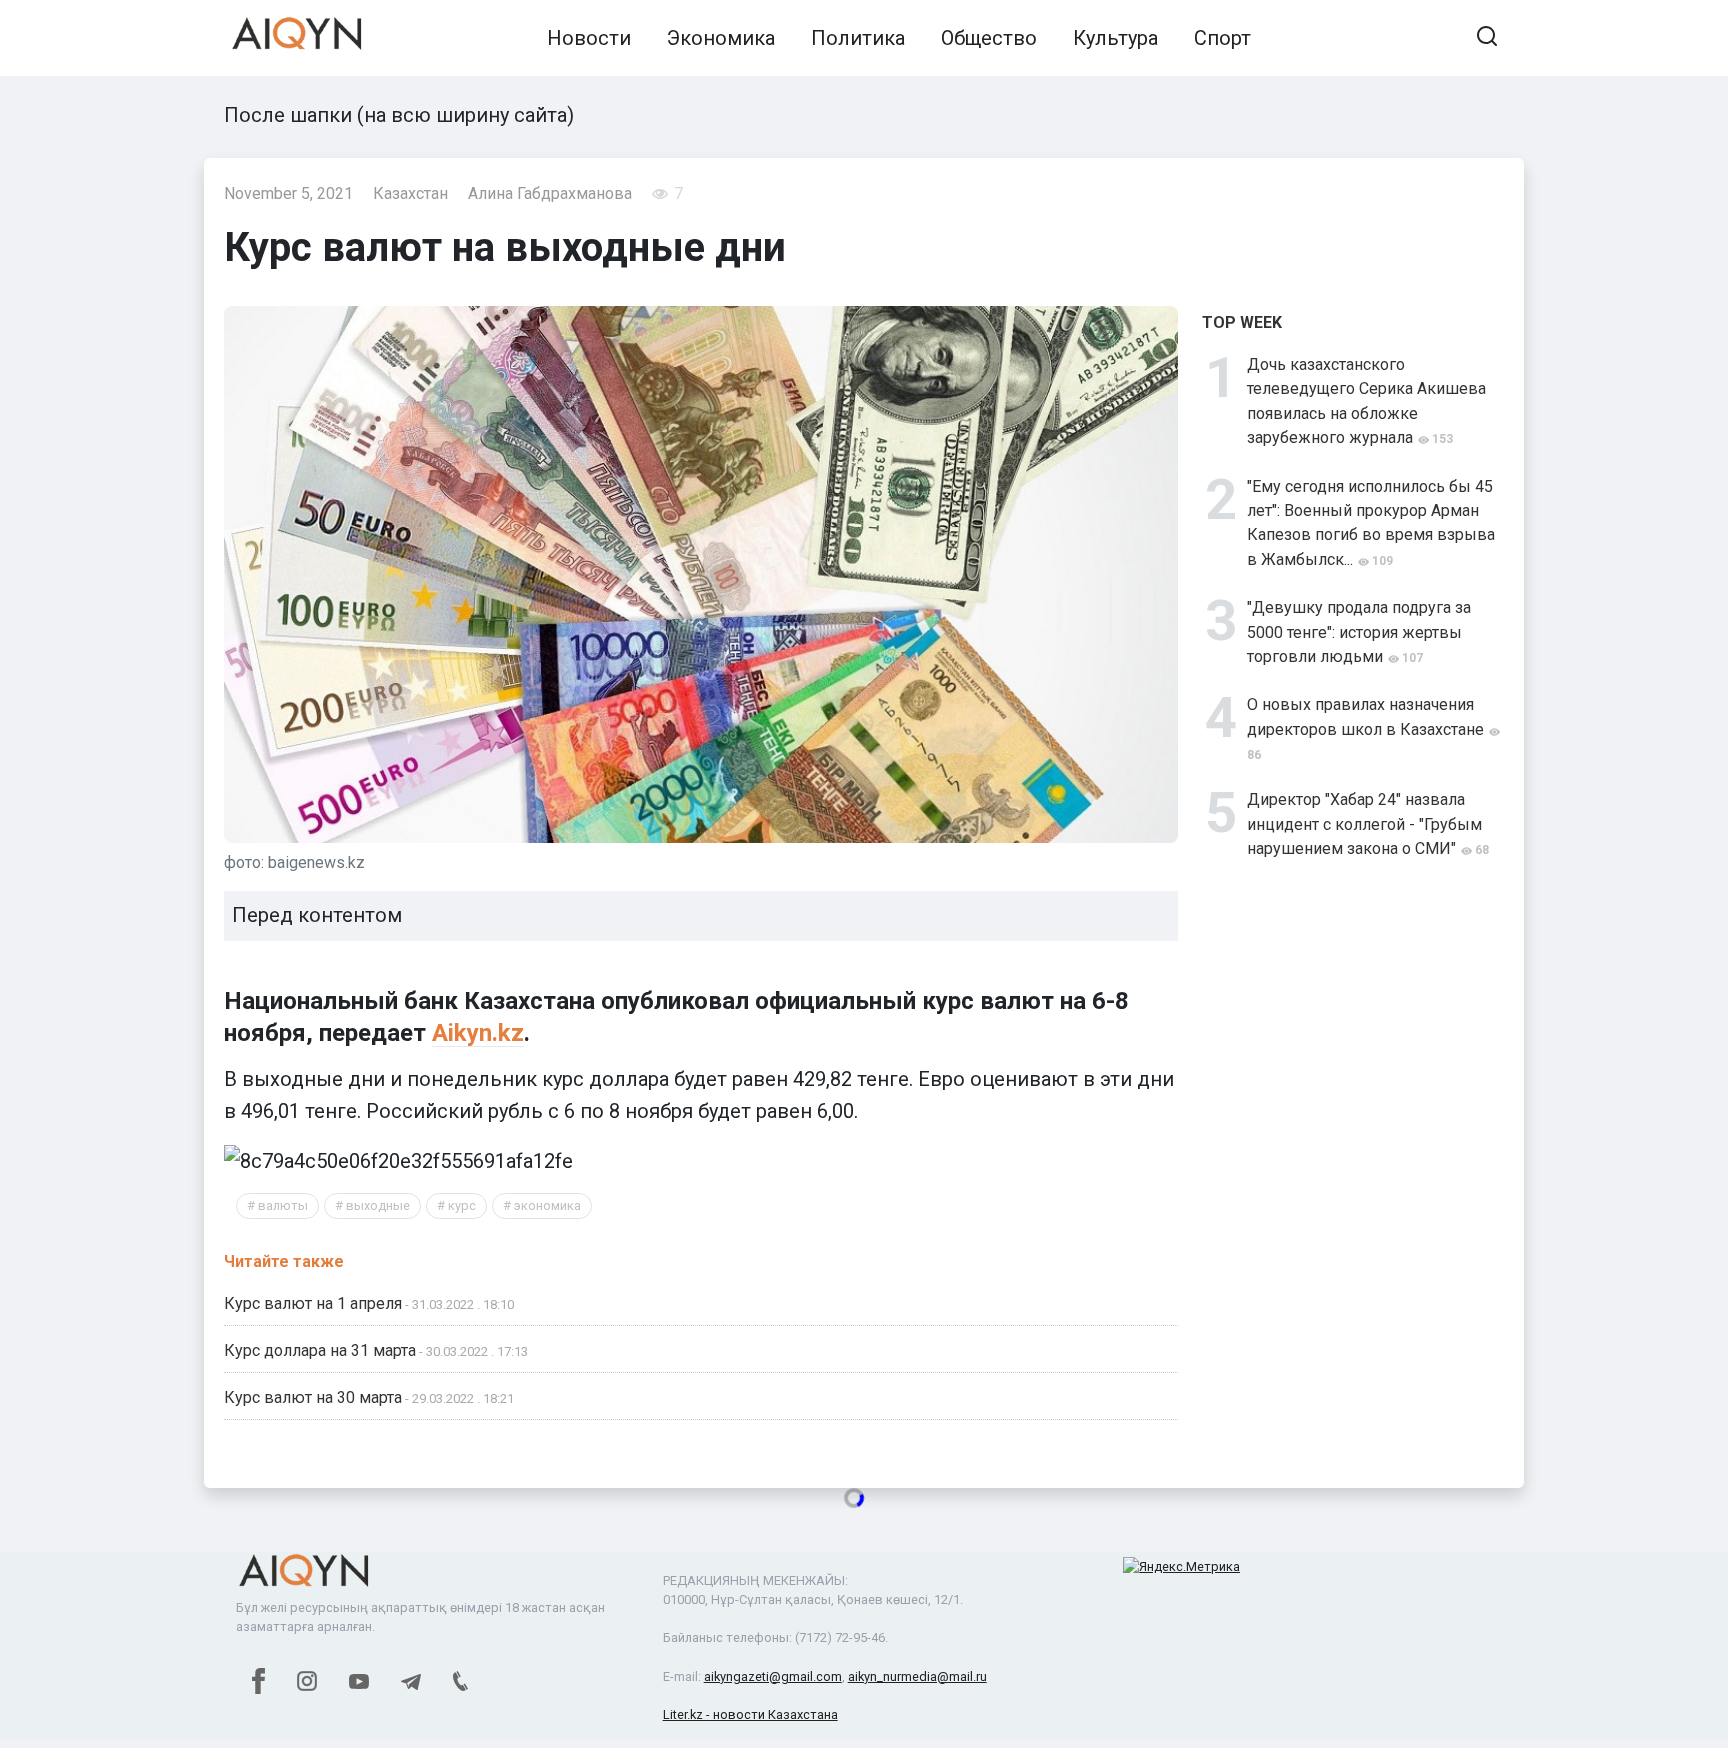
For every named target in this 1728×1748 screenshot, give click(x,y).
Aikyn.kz (478, 1033)
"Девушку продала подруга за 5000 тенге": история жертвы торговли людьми (1359, 632)
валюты (283, 1205)
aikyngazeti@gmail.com (773, 1676)
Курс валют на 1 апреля (313, 1303)
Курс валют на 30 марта (313, 1397)
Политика (858, 38)
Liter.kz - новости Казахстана (750, 1714)
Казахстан (410, 193)
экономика (547, 1205)
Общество (989, 38)
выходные (378, 1205)
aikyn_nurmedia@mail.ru (917, 1676)
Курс (462, 1205)
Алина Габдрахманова (550, 193)
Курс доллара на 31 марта (320, 1350)
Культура (1115, 38)
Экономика (721, 38)
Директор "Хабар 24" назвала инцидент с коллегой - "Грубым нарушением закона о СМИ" (1364, 824)
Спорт (1222, 38)
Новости (589, 38)
